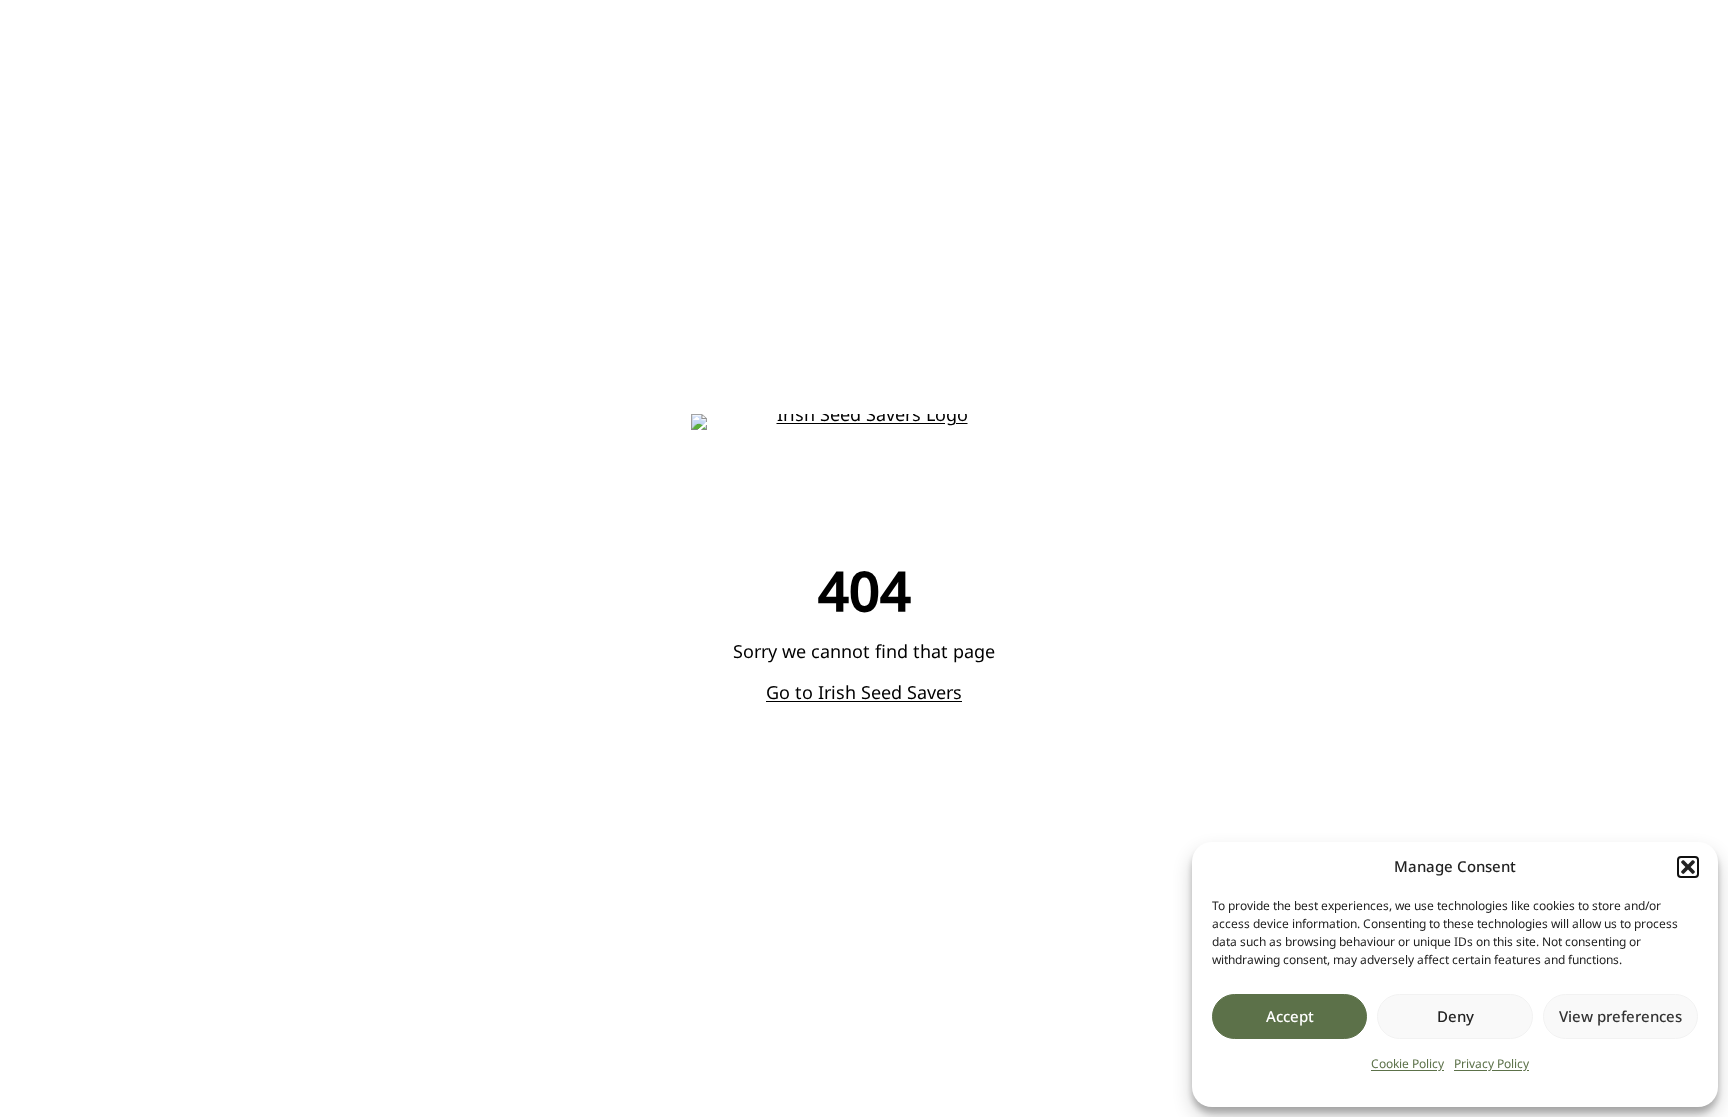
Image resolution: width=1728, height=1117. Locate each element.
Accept (1290, 1016)
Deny (1455, 1016)
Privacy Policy (1491, 1063)
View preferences (1620, 1016)
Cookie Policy (1407, 1063)
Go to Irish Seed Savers (864, 692)
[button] (1688, 867)
